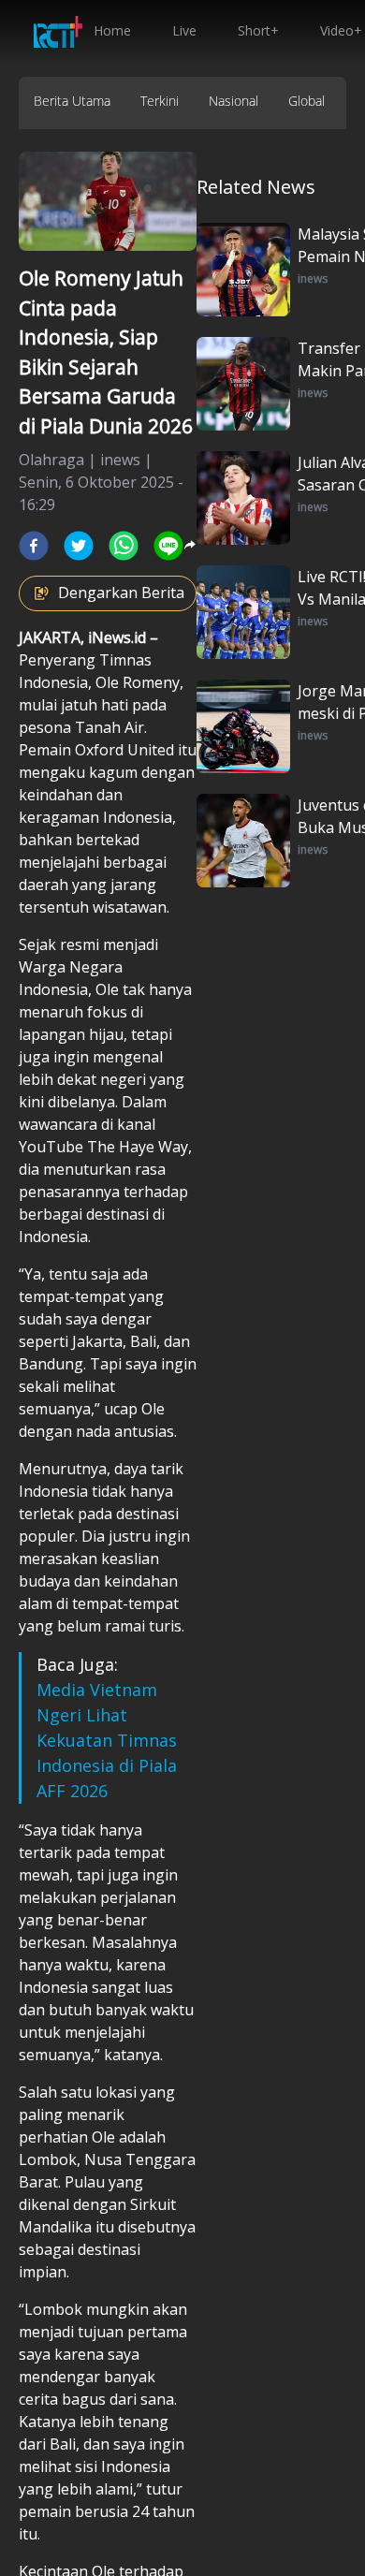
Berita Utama (72, 101)
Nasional (234, 101)
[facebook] (34, 546)
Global (307, 101)
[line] (168, 546)
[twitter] (79, 546)
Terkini (160, 101)
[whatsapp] (124, 546)
